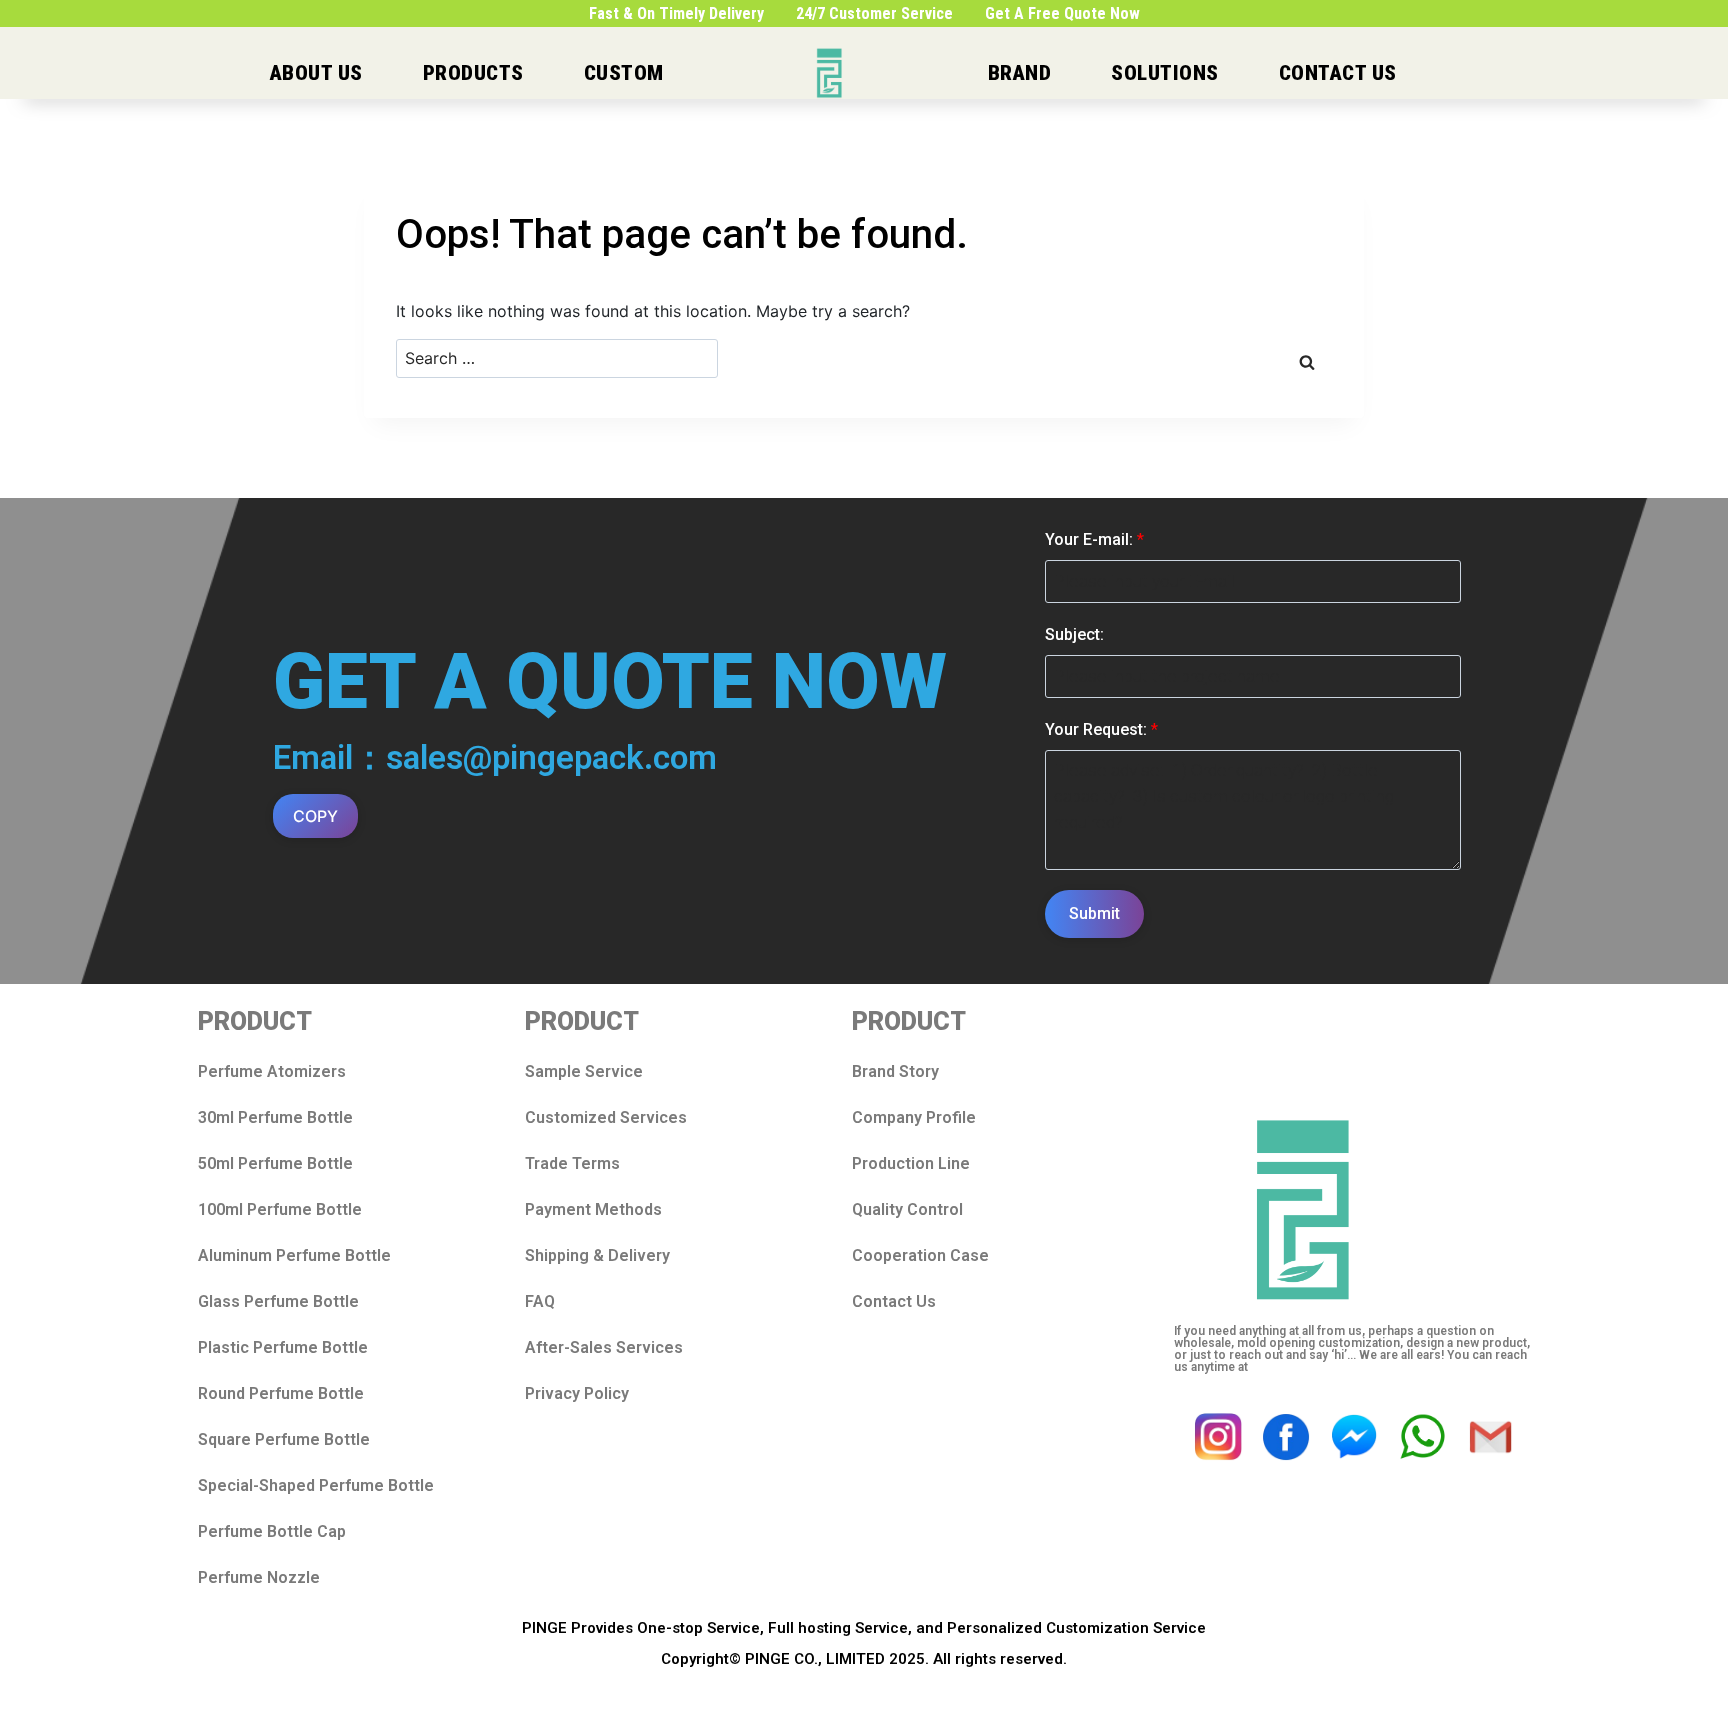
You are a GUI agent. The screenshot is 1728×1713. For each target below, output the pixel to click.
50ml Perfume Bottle (275, 1163)
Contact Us (894, 1301)
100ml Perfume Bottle (280, 1209)
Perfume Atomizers (272, 1071)
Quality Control (907, 1209)
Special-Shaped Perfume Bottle (316, 1485)
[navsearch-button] (1554, 73)
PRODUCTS (473, 73)
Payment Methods (593, 1209)
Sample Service (584, 1071)
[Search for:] (557, 358)
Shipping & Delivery (597, 1255)
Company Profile (914, 1117)
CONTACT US (1338, 73)
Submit (1094, 913)
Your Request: (1101, 729)
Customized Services (606, 1117)
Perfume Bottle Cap (272, 1531)
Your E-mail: (1094, 539)
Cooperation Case (920, 1255)
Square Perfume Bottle (284, 1439)
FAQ (540, 1301)
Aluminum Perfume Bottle (294, 1255)
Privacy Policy (577, 1393)
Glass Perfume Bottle (278, 1301)
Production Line (911, 1163)
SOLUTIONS (1165, 73)
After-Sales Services (604, 1347)
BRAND (1020, 73)
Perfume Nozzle (259, 1577)
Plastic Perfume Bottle (283, 1347)
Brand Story (895, 1071)
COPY (315, 816)
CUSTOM (624, 73)
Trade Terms (572, 1163)
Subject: (1074, 634)
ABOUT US (316, 73)
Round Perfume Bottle (281, 1393)
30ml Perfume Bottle (275, 1117)
